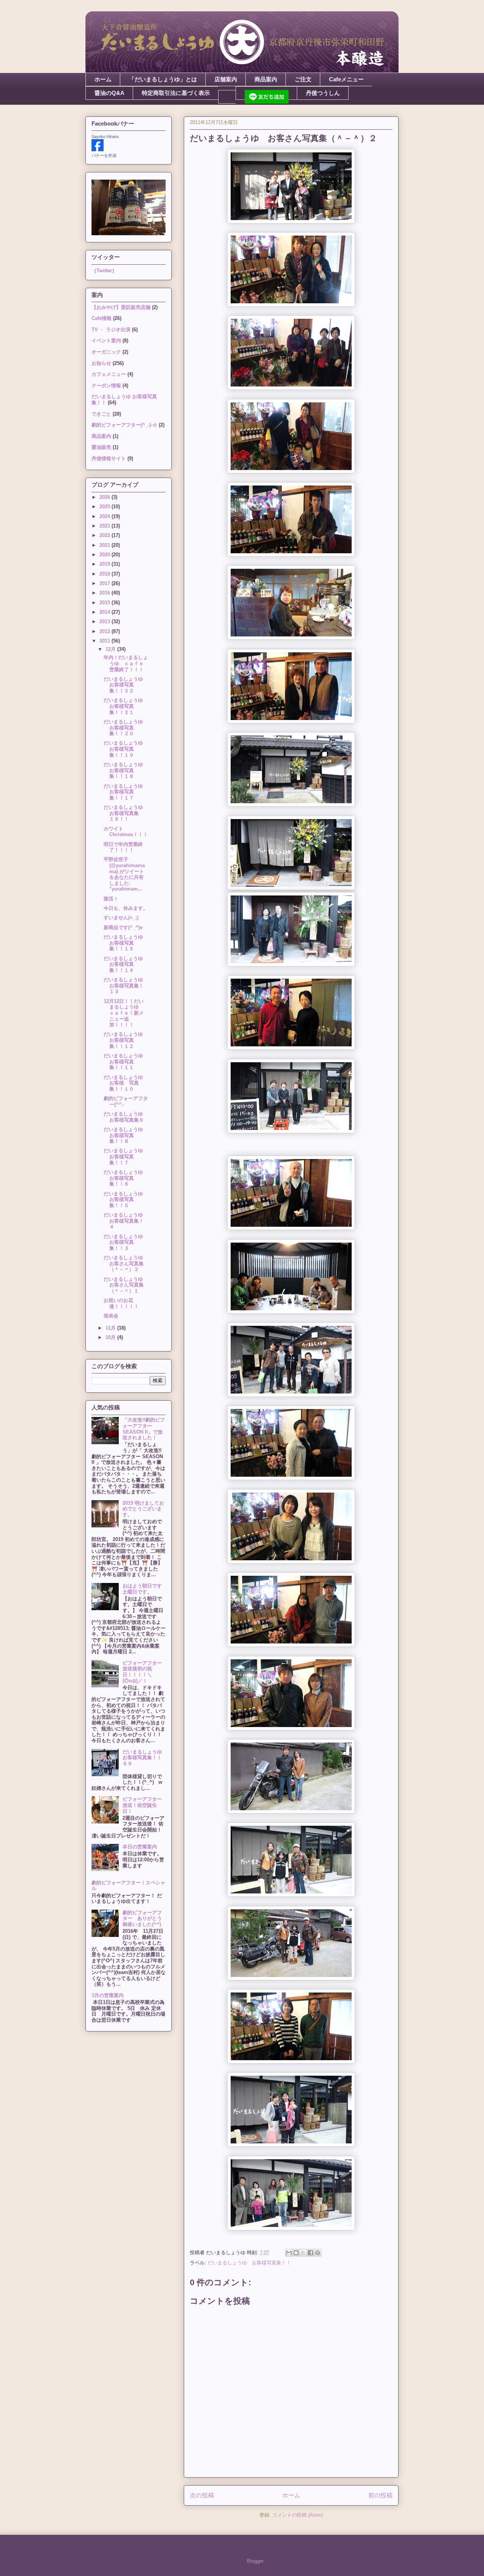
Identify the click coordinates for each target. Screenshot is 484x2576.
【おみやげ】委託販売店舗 (121, 307)
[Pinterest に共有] (318, 2253)
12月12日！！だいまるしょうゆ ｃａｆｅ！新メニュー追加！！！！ (124, 1013)
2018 (105, 574)
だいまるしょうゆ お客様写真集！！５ (126, 1200)
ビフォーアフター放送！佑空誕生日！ (142, 1805)
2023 (105, 526)
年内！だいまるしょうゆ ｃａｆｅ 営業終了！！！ (126, 663)
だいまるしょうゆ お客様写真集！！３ (126, 1242)
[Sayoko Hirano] (98, 150)
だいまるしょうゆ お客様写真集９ (126, 1117)
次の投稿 (202, 2495)
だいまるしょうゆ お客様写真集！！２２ (126, 685)
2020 (105, 555)
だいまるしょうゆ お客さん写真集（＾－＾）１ (126, 1285)
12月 (111, 649)
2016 (105, 593)
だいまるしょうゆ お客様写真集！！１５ (126, 943)
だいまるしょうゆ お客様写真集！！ (249, 2263)
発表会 (111, 1316)
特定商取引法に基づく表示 (176, 93)
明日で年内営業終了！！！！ (123, 847)
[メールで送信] (289, 2253)
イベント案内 (106, 341)
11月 (111, 1328)
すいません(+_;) (121, 918)
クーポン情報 (106, 386)
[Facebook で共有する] (310, 2253)
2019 (105, 564)
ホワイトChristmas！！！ (126, 832)
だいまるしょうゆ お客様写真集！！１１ (126, 1061)
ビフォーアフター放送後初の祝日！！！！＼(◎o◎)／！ (142, 1672)
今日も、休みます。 (126, 908)
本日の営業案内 (140, 1847)
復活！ (111, 899)
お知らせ (101, 363)
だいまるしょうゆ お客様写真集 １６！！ (126, 813)
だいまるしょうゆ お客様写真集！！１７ (126, 792)
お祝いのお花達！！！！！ (121, 1303)
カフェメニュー (109, 374)
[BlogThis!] (296, 2253)
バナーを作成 (104, 155)
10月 (111, 1337)
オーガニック (106, 352)
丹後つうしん (323, 93)
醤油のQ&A (109, 93)
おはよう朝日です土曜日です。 (142, 1589)
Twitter (104, 271)
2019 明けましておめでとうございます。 (143, 1509)
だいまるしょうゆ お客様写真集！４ (126, 1221)
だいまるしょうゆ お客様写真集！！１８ (126, 770)
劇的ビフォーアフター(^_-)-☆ (124, 425)
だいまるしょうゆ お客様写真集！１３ (126, 985)
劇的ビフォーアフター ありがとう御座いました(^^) (142, 1918)
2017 (105, 583)
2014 (105, 612)
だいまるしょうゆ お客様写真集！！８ (126, 1135)
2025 (105, 507)
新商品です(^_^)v (123, 927)
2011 (105, 641)
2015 (105, 603)
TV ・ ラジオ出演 (111, 330)
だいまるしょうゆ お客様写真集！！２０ (126, 728)
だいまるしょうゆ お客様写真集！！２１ (126, 706)
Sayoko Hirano (105, 137)
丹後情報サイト (109, 459)
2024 (105, 516)
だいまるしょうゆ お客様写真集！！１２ (126, 1040)
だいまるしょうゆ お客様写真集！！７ (126, 1156)
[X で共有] (303, 2253)
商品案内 (266, 79)
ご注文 (303, 79)
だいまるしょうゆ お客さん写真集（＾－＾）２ (126, 1263)
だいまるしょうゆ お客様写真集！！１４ (126, 964)
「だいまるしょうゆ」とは (163, 79)
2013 (105, 621)
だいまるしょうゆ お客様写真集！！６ (126, 1178)
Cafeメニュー (346, 79)
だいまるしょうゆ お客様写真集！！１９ (126, 749)
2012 (105, 631)
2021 (105, 545)
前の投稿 (380, 2495)
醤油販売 (101, 447)
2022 (105, 535)
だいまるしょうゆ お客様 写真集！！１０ (126, 1083)
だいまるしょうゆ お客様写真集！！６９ (145, 1758)
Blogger (255, 2561)
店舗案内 (226, 79)
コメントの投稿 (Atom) (298, 2515)
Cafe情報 (102, 318)
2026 (105, 497)
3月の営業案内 (108, 1995)
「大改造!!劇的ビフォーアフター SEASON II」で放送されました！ (144, 1429)
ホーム (103, 79)
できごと (101, 414)
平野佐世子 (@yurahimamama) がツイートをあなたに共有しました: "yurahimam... (124, 874)
